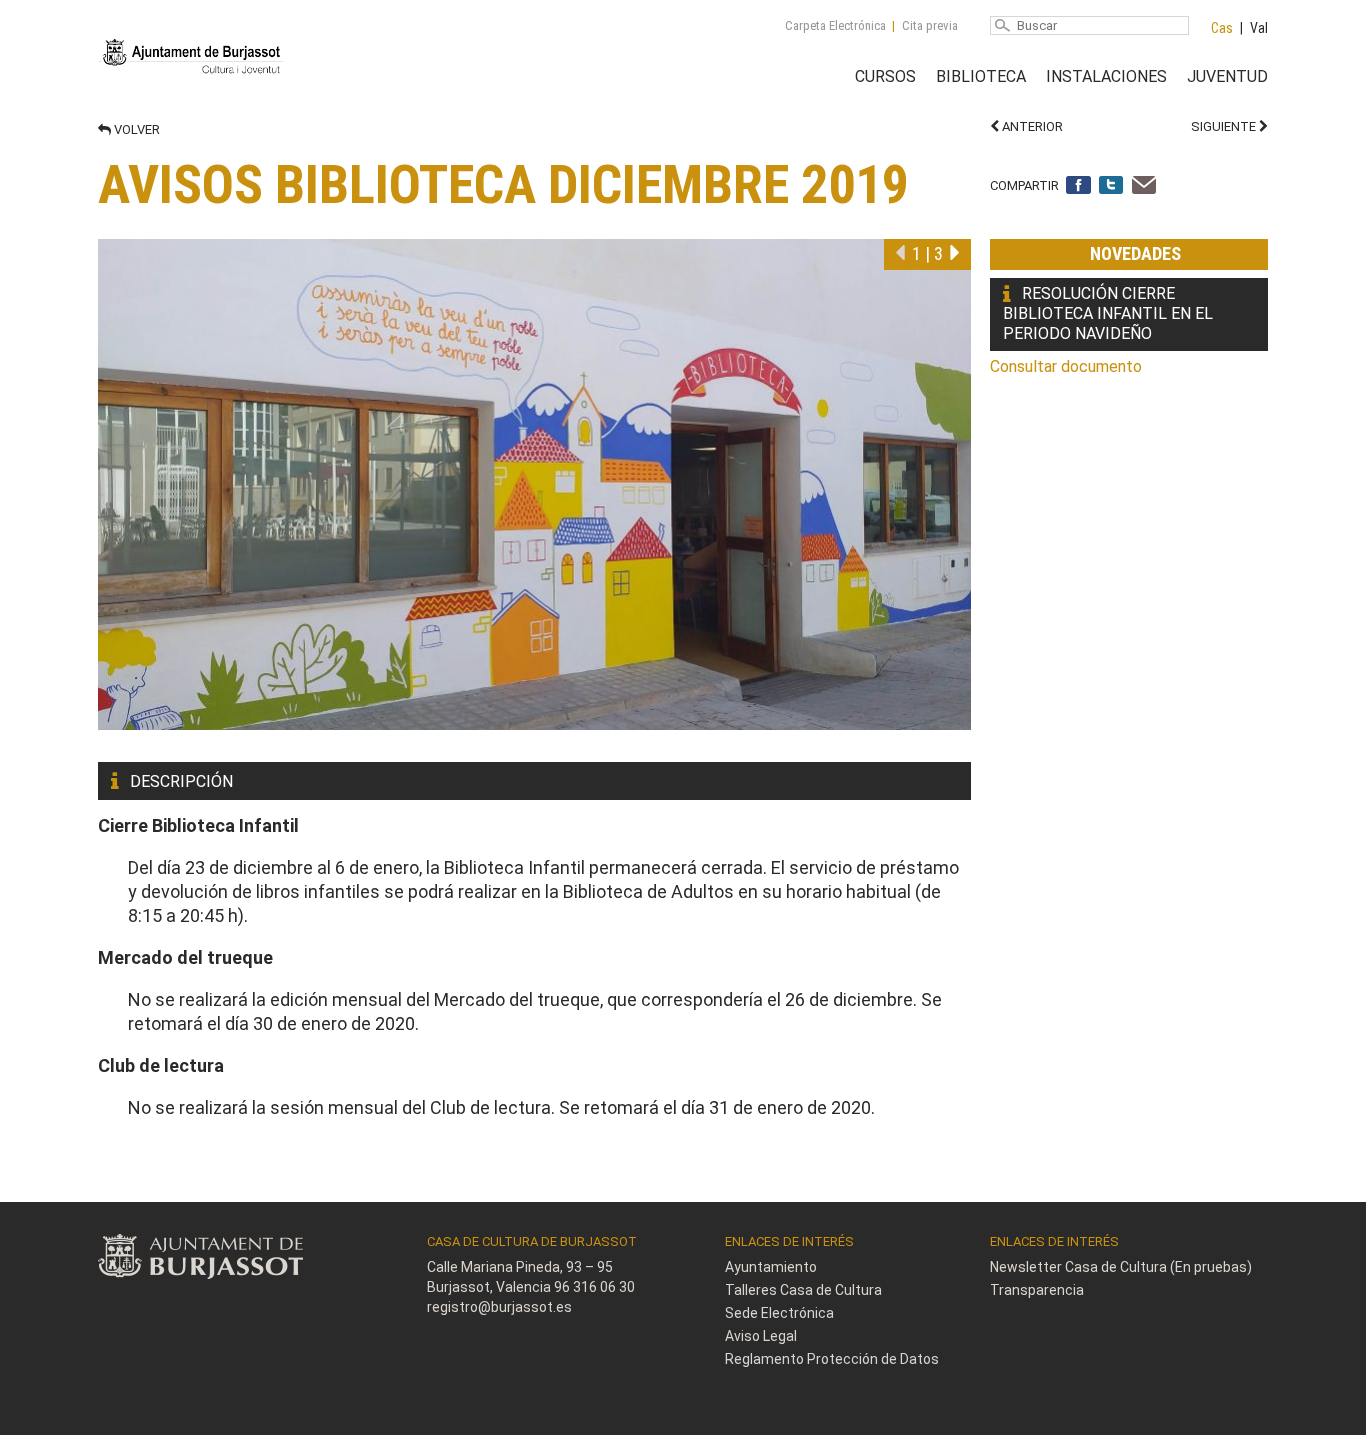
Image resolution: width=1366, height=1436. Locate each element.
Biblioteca (981, 76)
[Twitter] (1111, 186)
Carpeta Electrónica (835, 25)
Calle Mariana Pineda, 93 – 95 (520, 1267)
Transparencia (1037, 1290)
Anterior (1031, 126)
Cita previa (930, 25)
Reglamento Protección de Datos (832, 1359)
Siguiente (1225, 126)
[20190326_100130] (534, 484)
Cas (1222, 28)
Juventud (1227, 76)
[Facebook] (1078, 186)
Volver (135, 129)
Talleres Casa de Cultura (803, 1290)
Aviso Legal (761, 1336)
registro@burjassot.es (499, 1307)
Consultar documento (1066, 366)
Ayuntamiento (771, 1267)
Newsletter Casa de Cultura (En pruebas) (1121, 1267)
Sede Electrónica (779, 1313)
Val (1259, 28)
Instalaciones (1106, 76)
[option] (534, 484)
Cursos (885, 76)
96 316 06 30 (594, 1287)
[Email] (1144, 186)
